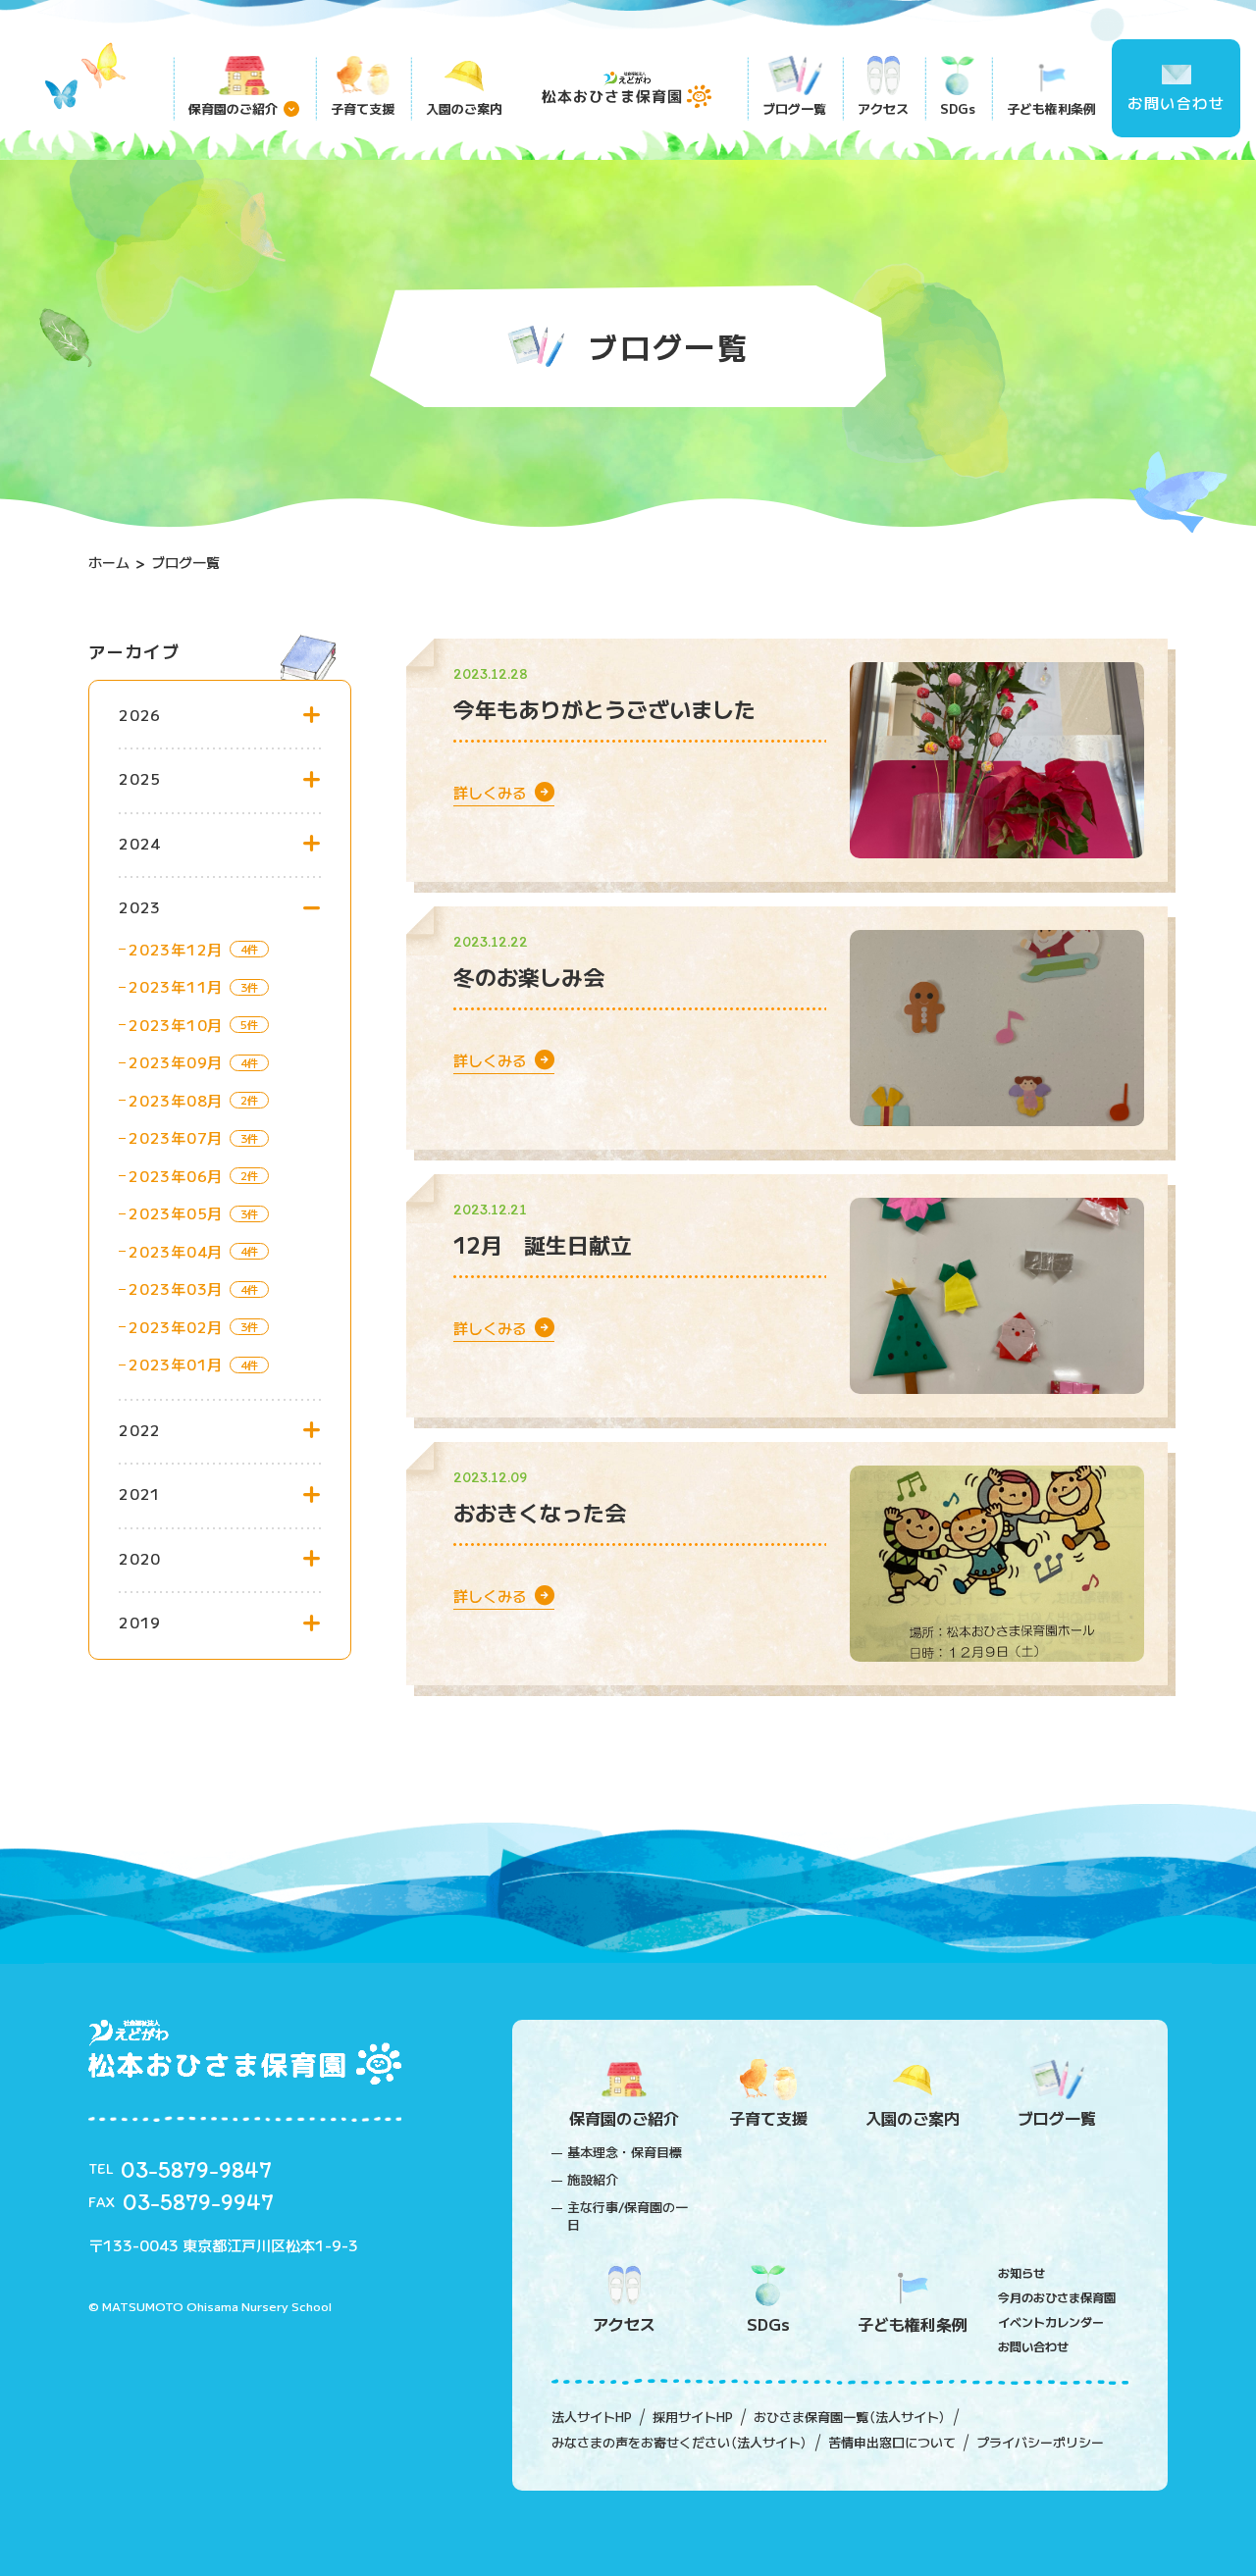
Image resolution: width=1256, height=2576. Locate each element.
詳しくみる (494, 792)
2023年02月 (176, 1327)
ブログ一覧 (794, 108)
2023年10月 (176, 1025)
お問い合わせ (1176, 103)
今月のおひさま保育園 (1057, 2297)
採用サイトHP (693, 2417)
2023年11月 (176, 986)
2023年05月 (176, 1213)
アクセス (883, 108)
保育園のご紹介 (233, 108)
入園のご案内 (464, 108)
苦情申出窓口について (892, 2443)
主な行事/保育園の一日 (628, 2216)
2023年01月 (176, 1364)
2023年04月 (176, 1251)
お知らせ (1021, 2272)
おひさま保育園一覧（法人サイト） (850, 2417)
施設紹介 (593, 2180)
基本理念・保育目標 (625, 2152)
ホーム (109, 562)
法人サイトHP (592, 2417)
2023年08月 (176, 1100)
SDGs (958, 108)
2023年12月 (176, 949)
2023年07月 (176, 1137)
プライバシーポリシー (1040, 2443)
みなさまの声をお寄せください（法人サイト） (680, 2443)
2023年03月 (176, 1288)
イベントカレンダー (1051, 2321)
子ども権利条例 (1051, 108)
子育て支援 (363, 108)
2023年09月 (176, 1062)
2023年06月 (176, 1176)
